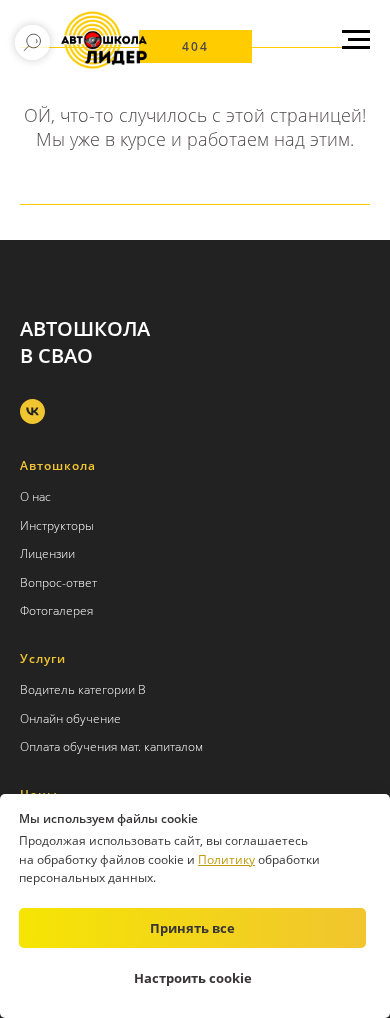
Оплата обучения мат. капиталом (111, 746)
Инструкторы (57, 525)
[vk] (32, 411)
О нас (35, 496)
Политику (226, 859)
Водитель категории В (83, 689)
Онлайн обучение (70, 718)
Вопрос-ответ (58, 582)
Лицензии (47, 553)
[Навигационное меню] (356, 40)
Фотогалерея (56, 610)
